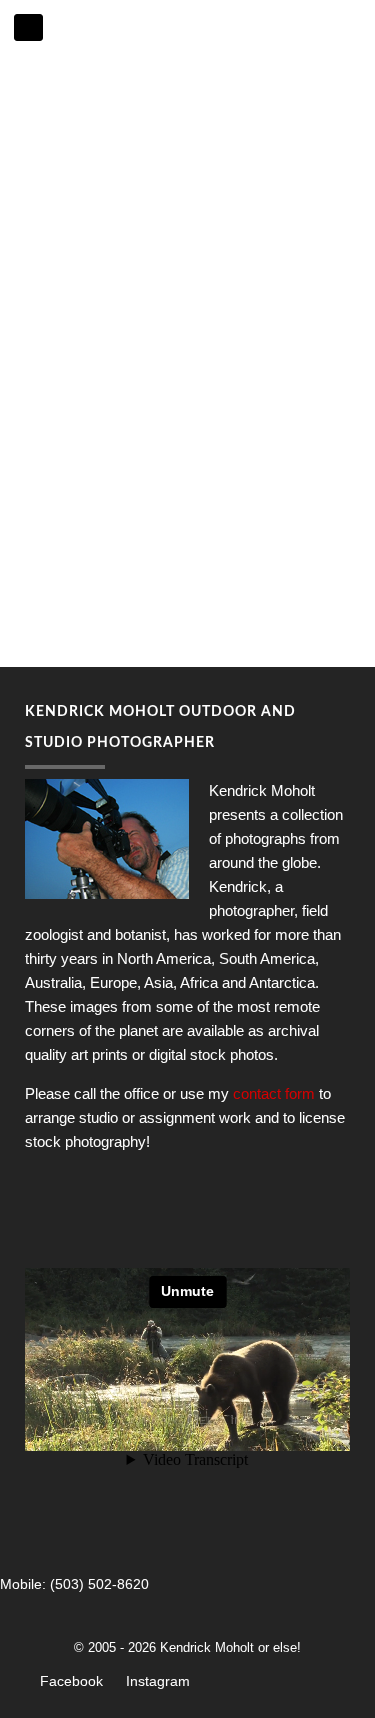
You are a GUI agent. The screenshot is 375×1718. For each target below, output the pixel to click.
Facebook (71, 1681)
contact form (274, 1093)
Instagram (158, 1681)
